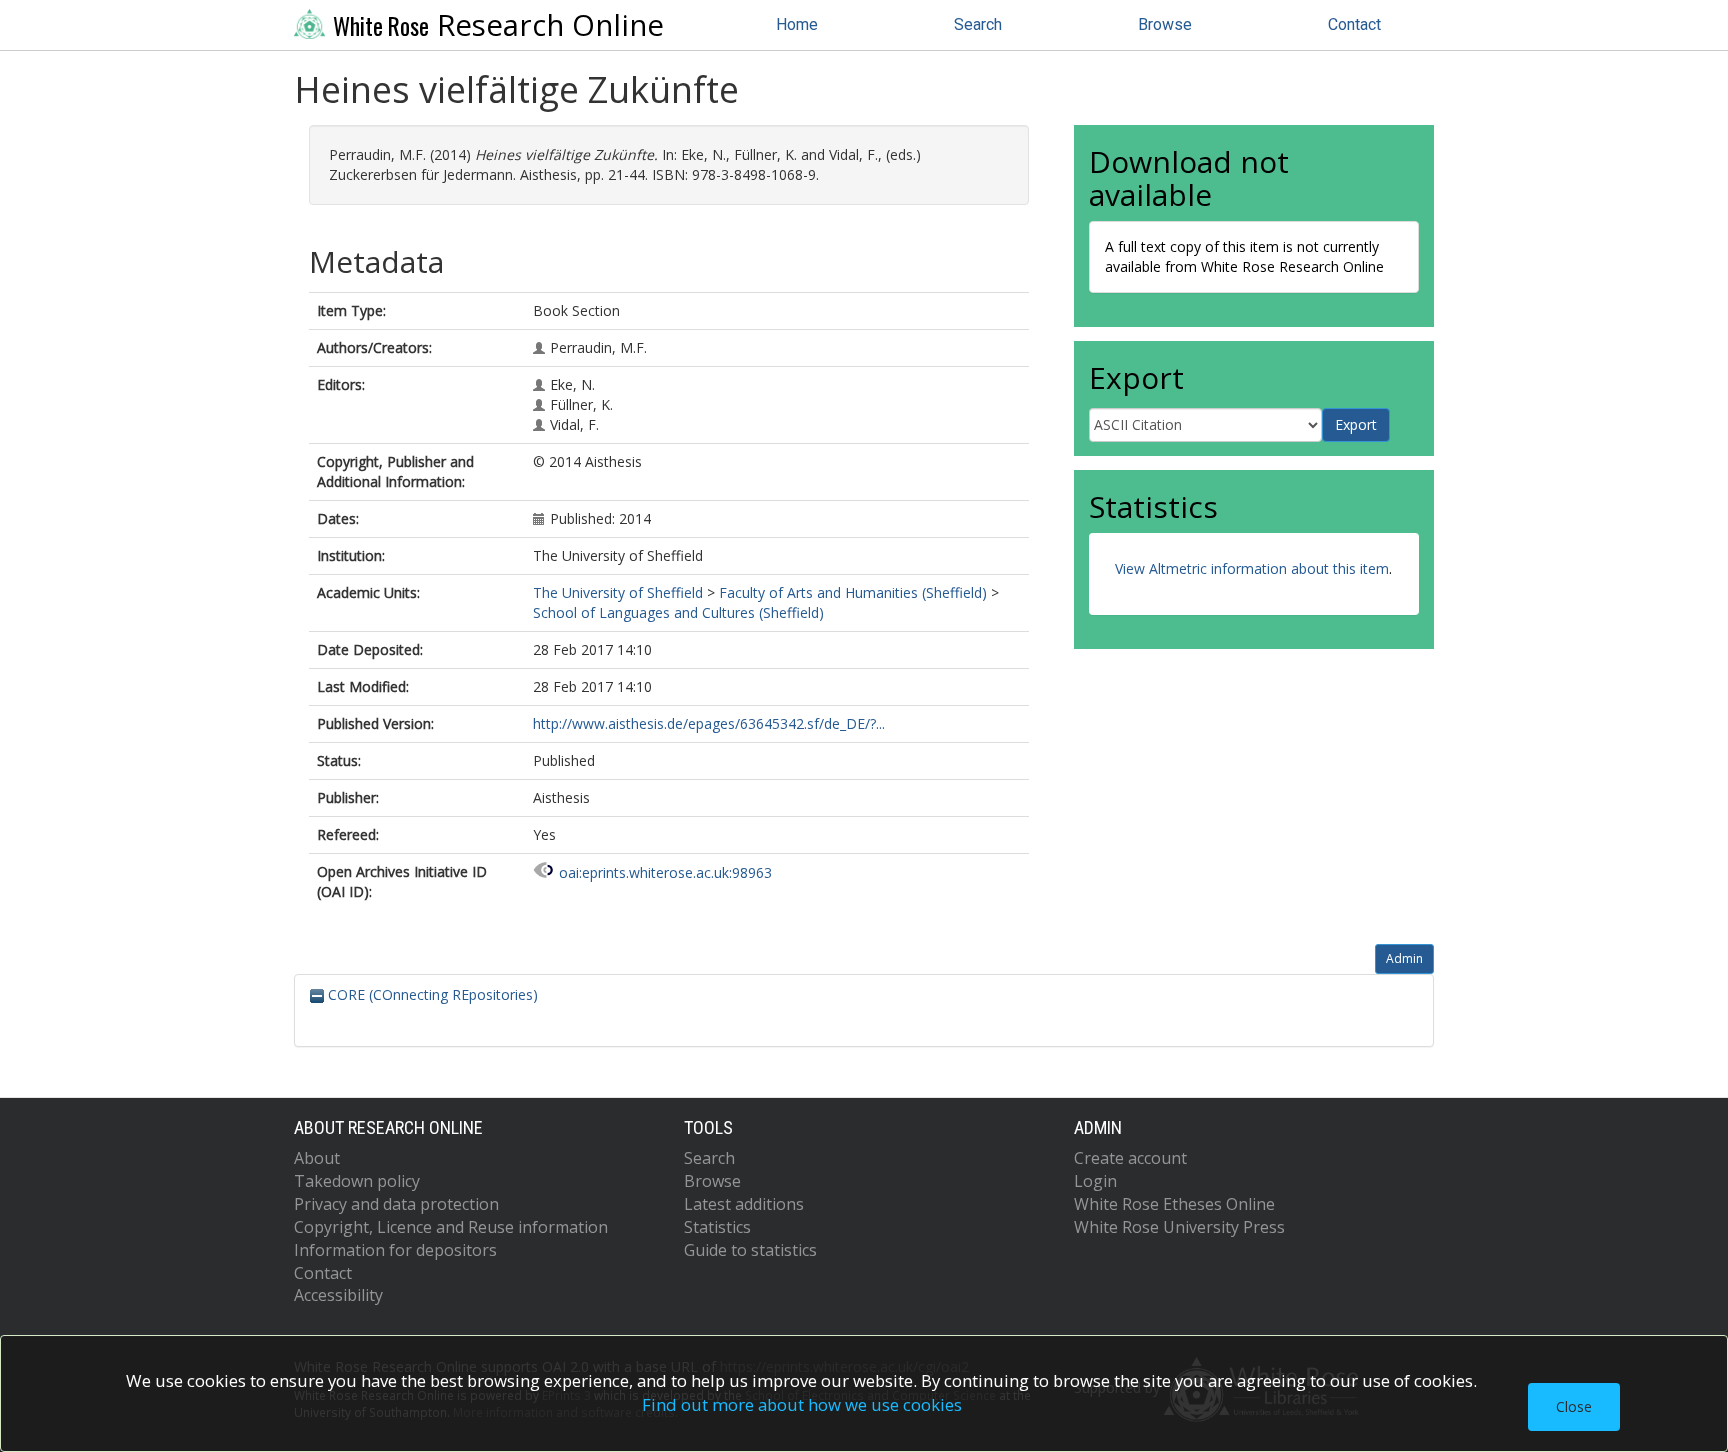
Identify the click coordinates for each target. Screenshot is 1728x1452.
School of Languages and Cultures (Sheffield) (678, 612)
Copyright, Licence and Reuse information (451, 1227)
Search (978, 24)
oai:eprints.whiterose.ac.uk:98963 (665, 872)
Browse (1165, 24)
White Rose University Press (1179, 1227)
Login (1095, 1181)
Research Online (498, 25)
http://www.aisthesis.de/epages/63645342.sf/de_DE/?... (709, 723)
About (317, 1158)
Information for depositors (395, 1250)
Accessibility (338, 1295)
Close (1574, 1406)
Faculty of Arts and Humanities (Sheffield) (853, 592)
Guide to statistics (750, 1250)
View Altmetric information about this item (1252, 568)
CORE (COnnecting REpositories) (431, 994)
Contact (1354, 24)
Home (797, 24)
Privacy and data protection (396, 1204)
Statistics (717, 1227)
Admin (1404, 958)
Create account (1130, 1158)
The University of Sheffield (618, 592)
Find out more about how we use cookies (802, 1404)
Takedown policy (357, 1181)
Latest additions (744, 1204)
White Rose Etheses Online (1174, 1204)
